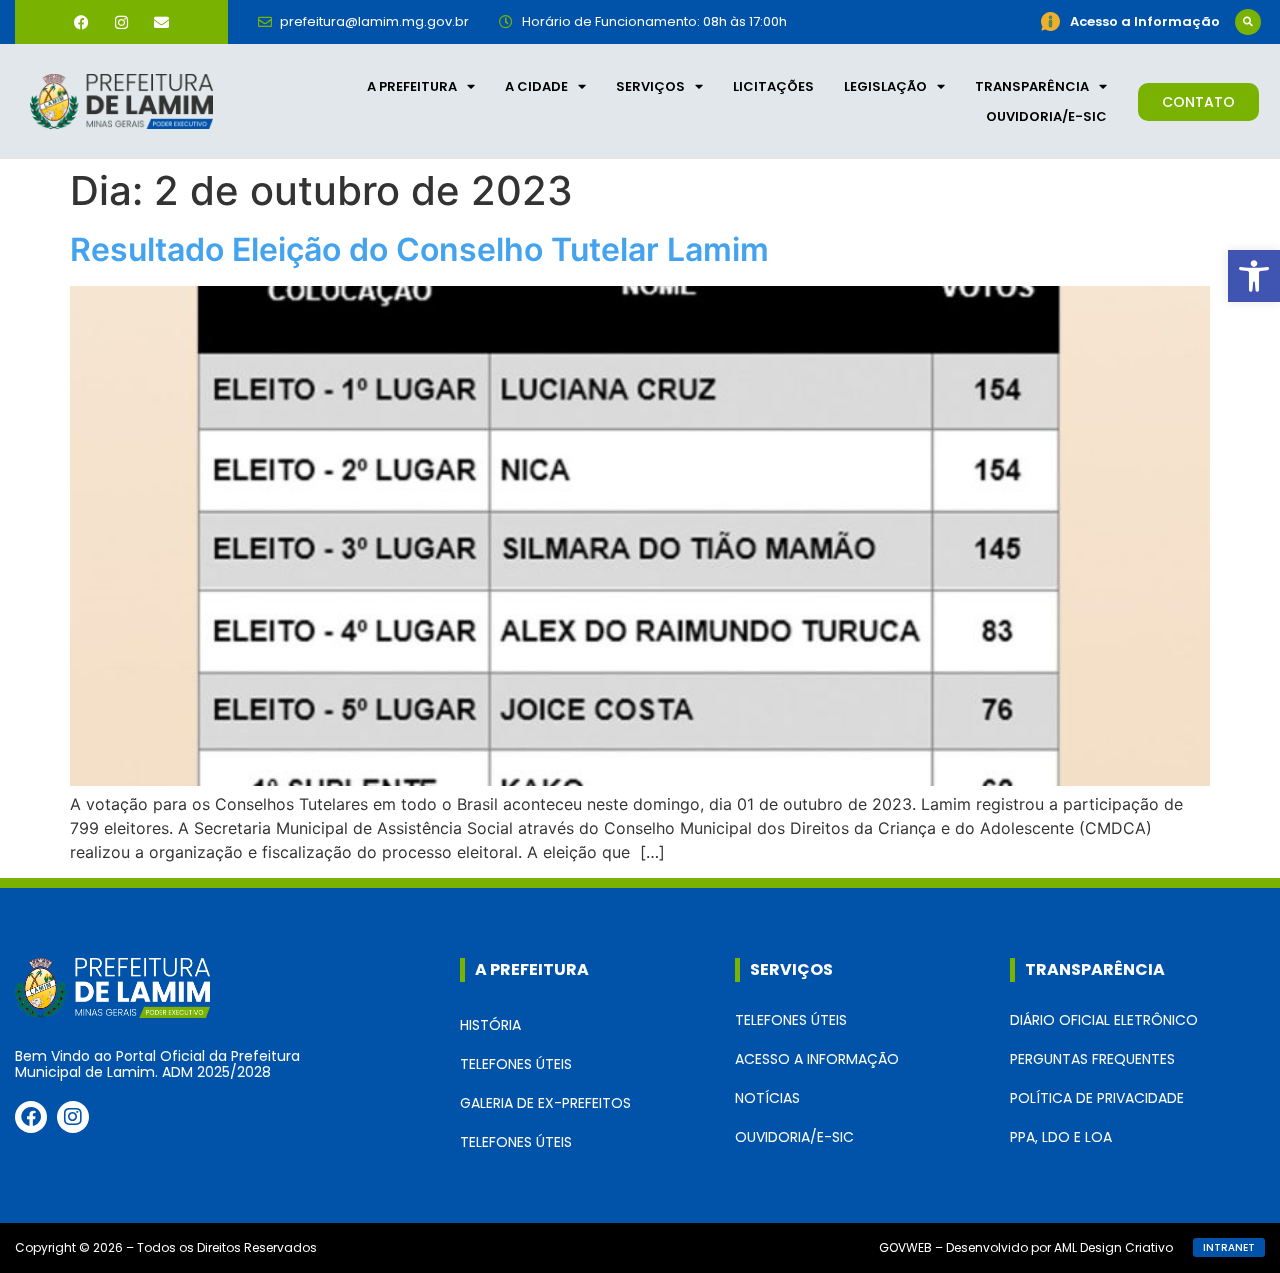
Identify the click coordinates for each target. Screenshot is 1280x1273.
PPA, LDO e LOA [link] (1061, 1137)
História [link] (490, 1025)
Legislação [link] (885, 86)
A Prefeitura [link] (412, 86)
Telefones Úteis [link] (516, 1064)
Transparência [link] (1032, 86)
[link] (1254, 276)
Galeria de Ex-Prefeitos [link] (545, 1103)
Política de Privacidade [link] (1097, 1098)
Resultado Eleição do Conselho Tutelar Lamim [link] (419, 249)
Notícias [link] (767, 1098)
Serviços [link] (650, 86)
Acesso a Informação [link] (817, 1059)
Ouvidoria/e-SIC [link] (1046, 116)
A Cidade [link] (536, 86)
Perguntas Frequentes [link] (1092, 1059)
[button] (1248, 22)
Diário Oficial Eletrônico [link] (1104, 1020)
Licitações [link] (773, 86)
